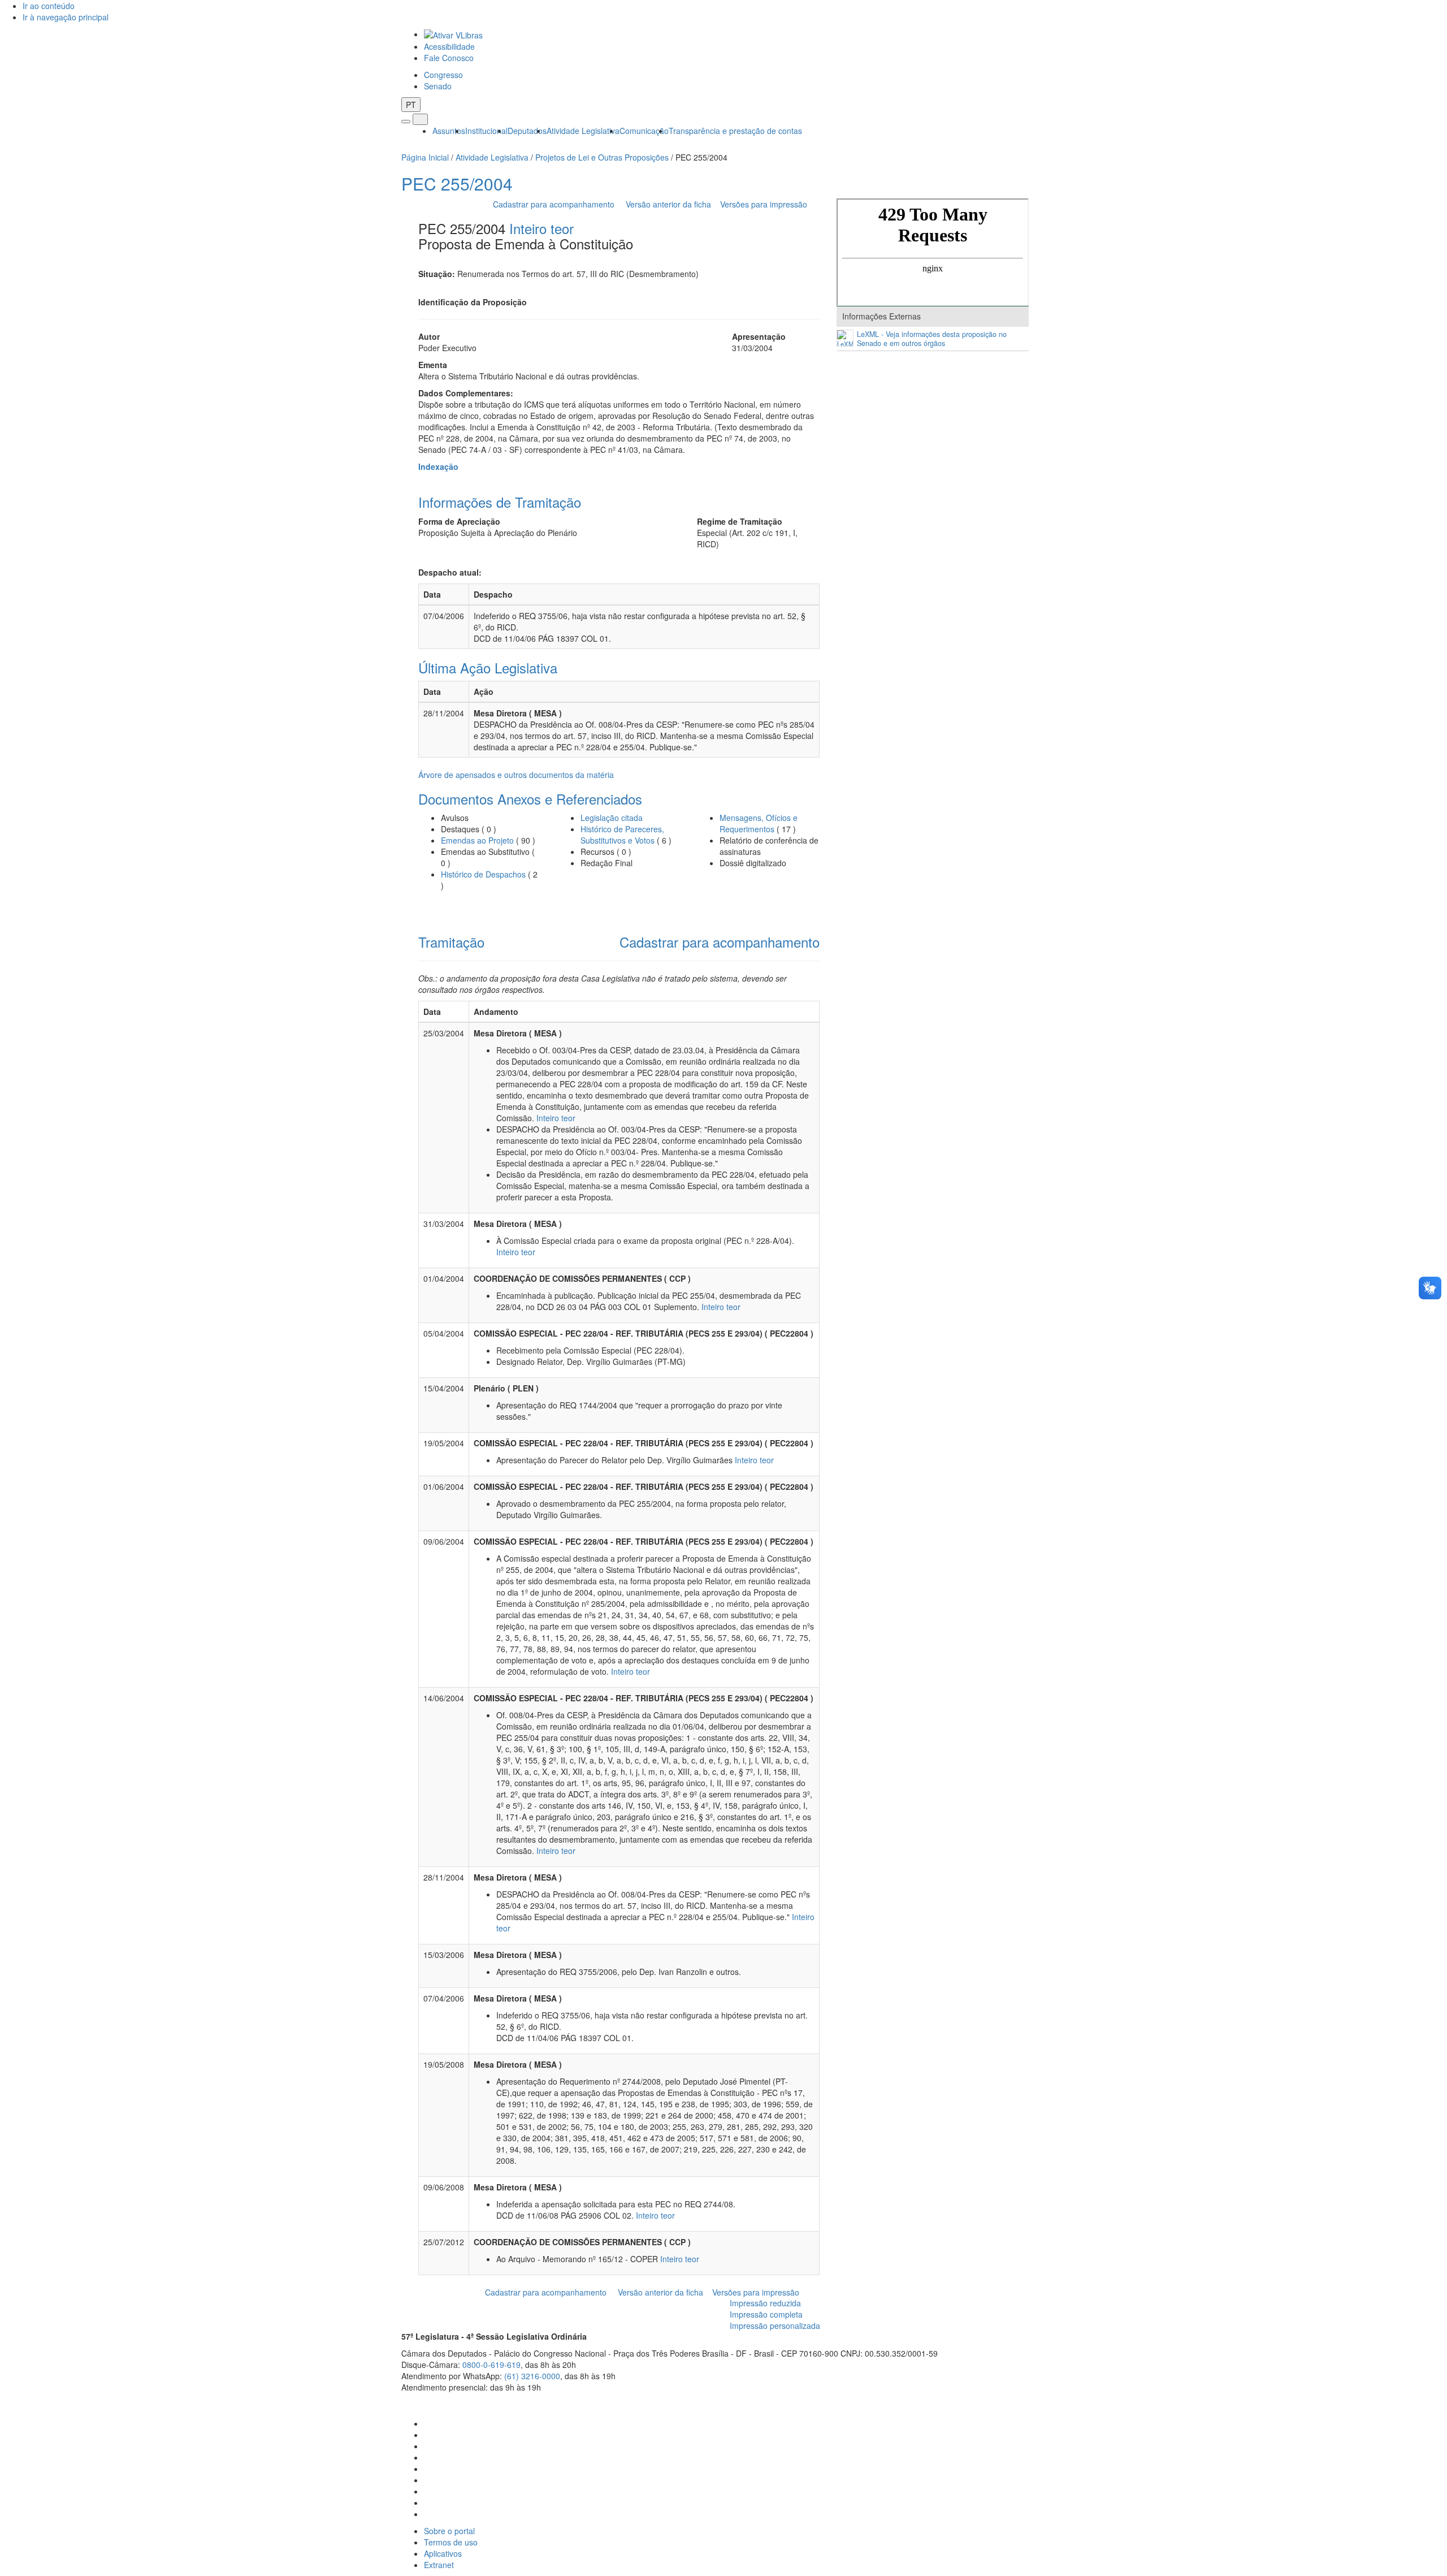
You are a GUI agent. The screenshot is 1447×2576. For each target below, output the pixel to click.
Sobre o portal (449, 2531)
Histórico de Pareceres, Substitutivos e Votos (622, 835)
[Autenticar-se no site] (1043, 2401)
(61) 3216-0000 (532, 2376)
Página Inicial (425, 157)
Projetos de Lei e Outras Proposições (602, 157)
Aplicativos (443, 2553)
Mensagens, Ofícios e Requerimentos (759, 823)
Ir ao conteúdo (49, 6)
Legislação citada (612, 818)
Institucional (486, 131)
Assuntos (449, 131)
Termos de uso (451, 2542)
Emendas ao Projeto (477, 840)
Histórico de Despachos (483, 874)
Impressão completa (766, 2314)
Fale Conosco (449, 58)
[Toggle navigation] (406, 122)
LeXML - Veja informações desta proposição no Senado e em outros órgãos (932, 339)
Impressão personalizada (775, 2326)
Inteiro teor (541, 228)
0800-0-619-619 (491, 2365)
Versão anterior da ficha (668, 204)
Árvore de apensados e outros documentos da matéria (516, 775)
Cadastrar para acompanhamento (556, 204)
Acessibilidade (449, 46)
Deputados (527, 131)
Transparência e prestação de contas (735, 131)
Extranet (439, 2565)
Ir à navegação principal (66, 17)
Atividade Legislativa (583, 131)
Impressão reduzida (765, 2303)
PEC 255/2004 (457, 183)
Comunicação (644, 131)
